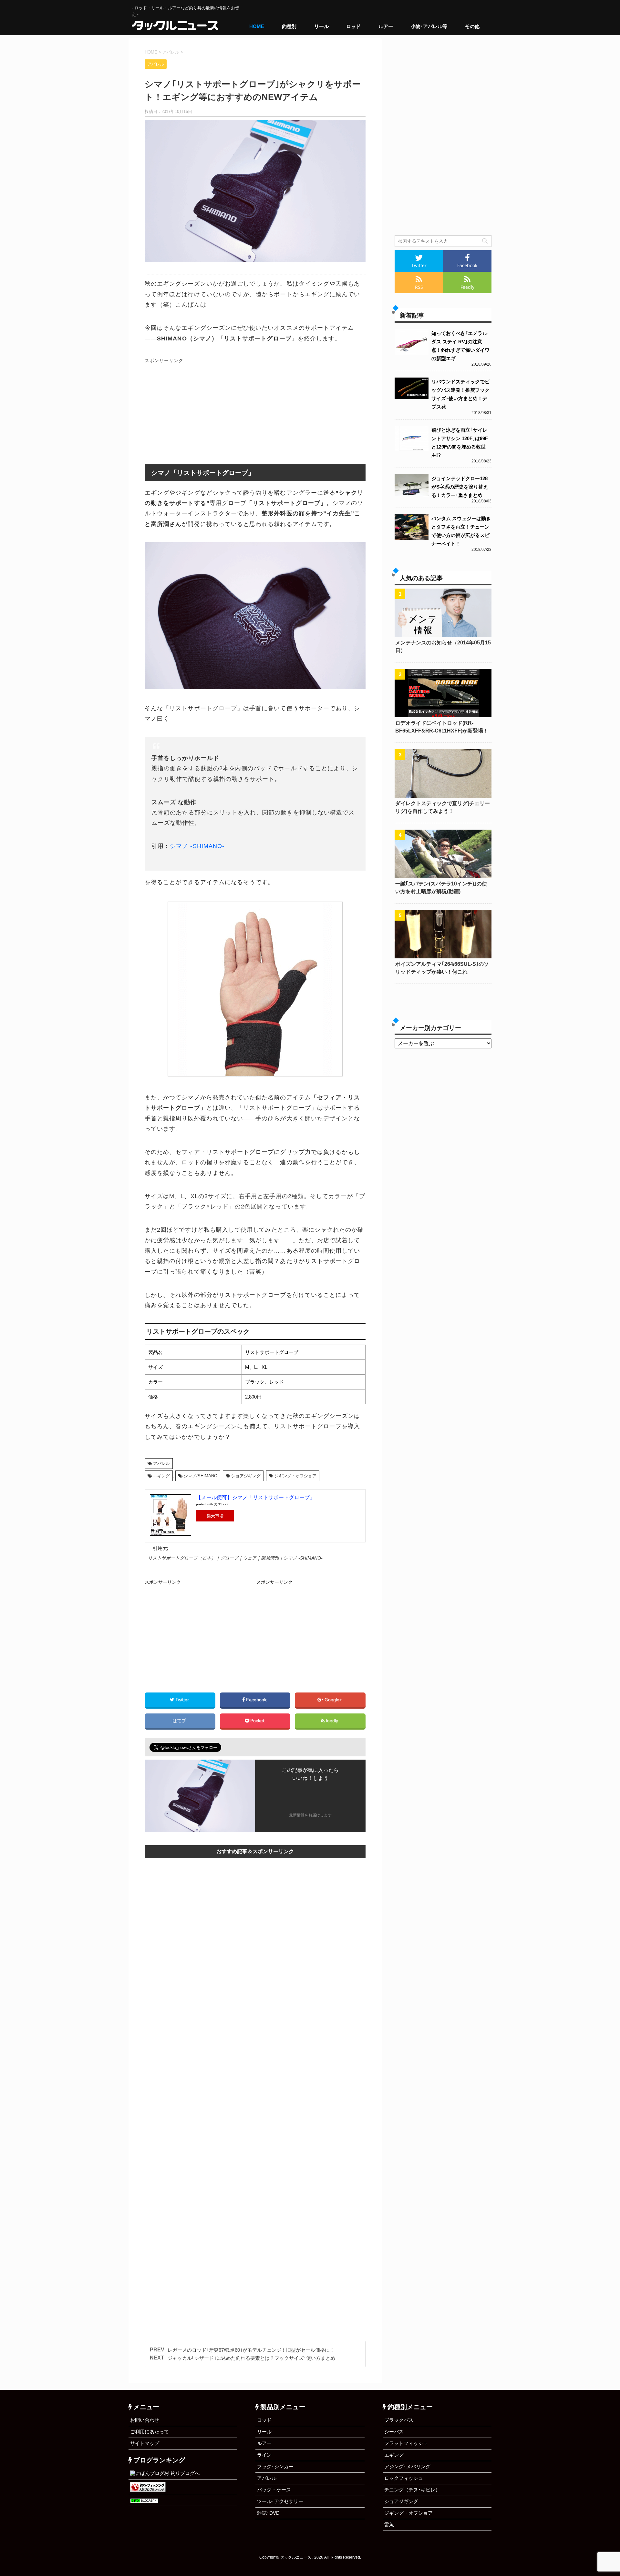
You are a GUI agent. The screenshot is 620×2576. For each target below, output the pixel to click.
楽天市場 (215, 1516)
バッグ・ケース (274, 2490)
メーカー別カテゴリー (430, 1028)
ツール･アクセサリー (280, 2501)
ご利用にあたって (150, 2432)
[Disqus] (255, 2080)
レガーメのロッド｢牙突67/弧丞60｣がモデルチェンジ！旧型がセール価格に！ (251, 2350)
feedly (332, 1721)
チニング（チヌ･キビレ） (412, 2490)
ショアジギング (246, 1476)
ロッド (353, 26)
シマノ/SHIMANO (201, 1476)
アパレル (161, 1464)
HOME (257, 26)
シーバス (394, 2432)
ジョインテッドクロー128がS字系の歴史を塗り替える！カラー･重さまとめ (460, 487)
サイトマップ (145, 2443)
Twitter (182, 1700)
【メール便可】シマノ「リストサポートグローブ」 (255, 1497)
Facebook (256, 1700)
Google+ (333, 1700)
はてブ (180, 1721)
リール (321, 26)
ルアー (386, 26)
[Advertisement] (199, 411)
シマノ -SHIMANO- (197, 846)
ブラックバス (399, 2420)
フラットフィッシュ (406, 2443)
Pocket (257, 1721)
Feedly (467, 287)
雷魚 (389, 2525)
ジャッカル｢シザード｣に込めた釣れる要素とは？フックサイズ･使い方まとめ (251, 2358)
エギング (161, 1476)
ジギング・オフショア (295, 1476)
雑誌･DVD (268, 2513)
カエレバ (221, 1504)
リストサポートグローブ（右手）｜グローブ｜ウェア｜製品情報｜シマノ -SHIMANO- (235, 1558)
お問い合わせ (145, 2420)
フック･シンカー (275, 2466)
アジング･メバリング (407, 2466)
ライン (264, 2455)
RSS (419, 287)
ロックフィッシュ (404, 2478)
